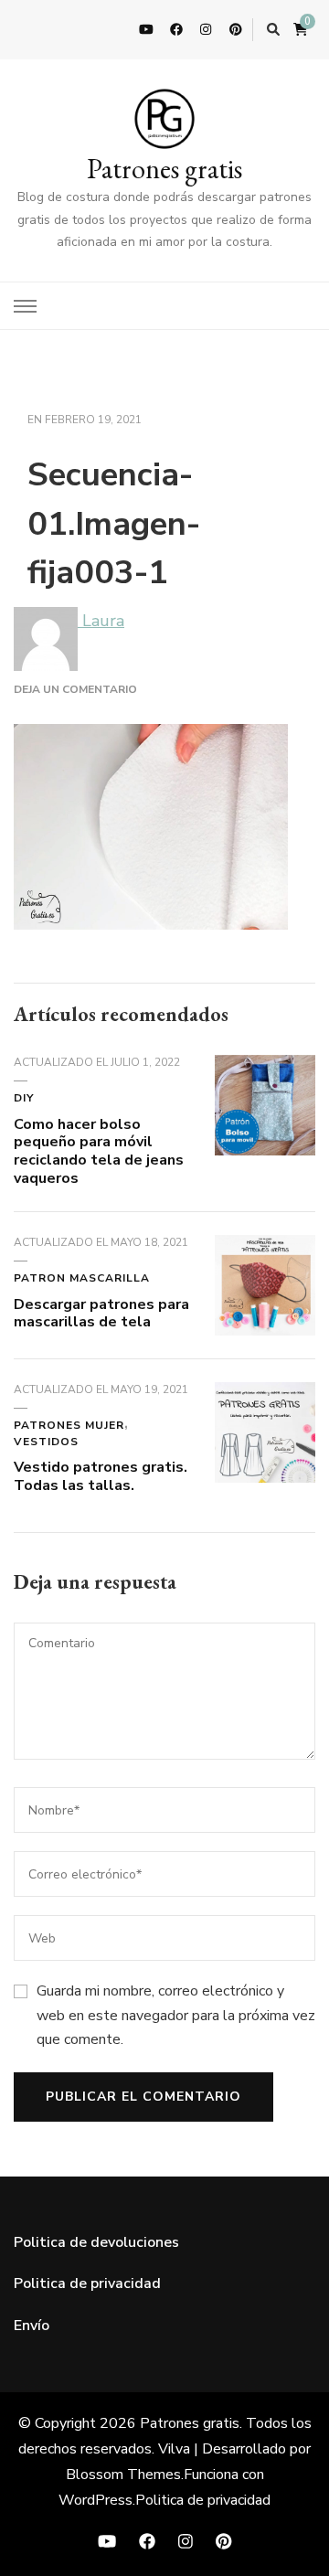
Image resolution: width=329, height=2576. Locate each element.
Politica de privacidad (87, 2283)
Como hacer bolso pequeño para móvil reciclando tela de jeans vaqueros (99, 1151)
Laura (101, 621)
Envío (32, 2326)
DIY (24, 1098)
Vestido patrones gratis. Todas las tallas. (101, 1476)
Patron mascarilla (82, 1278)
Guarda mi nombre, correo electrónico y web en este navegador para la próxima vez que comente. (176, 2015)
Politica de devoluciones (96, 2242)
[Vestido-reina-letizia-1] (265, 1396)
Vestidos (46, 1442)
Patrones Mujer (69, 1425)
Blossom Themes (123, 2475)
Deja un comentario (75, 689)
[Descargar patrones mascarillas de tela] (265, 1249)
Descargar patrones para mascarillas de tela (101, 1314)
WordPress (96, 2500)
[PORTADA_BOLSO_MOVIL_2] (265, 1069)
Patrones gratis (164, 169)
